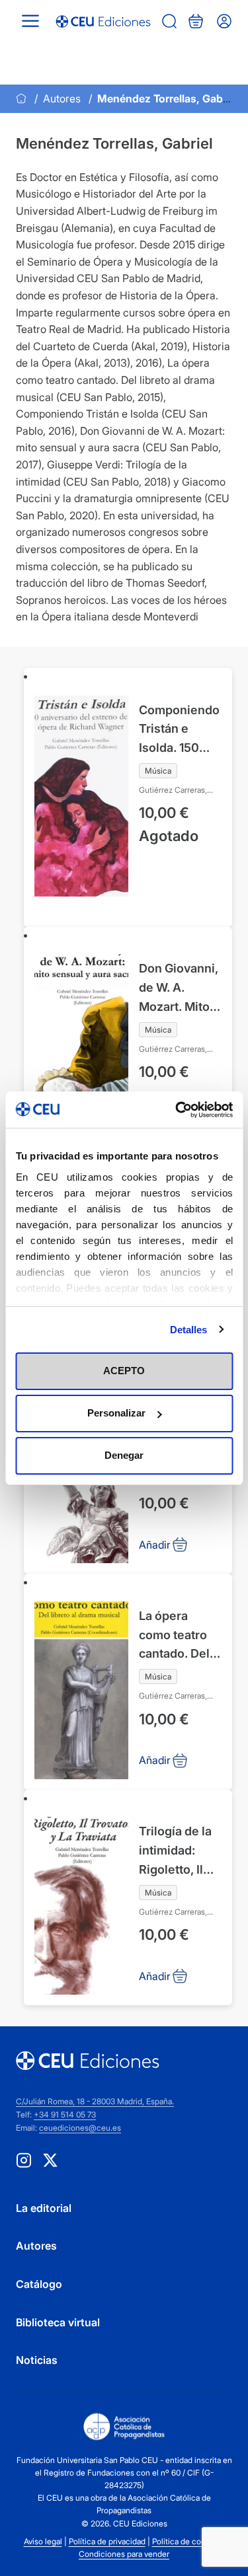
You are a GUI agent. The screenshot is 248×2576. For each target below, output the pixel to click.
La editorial (44, 2208)
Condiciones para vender (124, 2554)
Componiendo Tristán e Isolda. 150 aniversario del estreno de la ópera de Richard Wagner (180, 730)
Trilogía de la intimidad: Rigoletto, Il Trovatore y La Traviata (179, 1852)
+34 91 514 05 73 (65, 2115)
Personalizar (116, 1413)
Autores (62, 98)
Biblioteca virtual (58, 2322)
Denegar (124, 1455)
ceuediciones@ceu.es (80, 2128)
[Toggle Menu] (30, 21)
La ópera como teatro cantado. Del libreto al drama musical (180, 1636)
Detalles (189, 1330)
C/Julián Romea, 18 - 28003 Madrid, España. (95, 2101)
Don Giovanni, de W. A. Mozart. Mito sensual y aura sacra (180, 989)
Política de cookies (186, 2541)
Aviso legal (43, 2541)
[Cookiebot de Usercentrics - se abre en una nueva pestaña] (177, 1110)
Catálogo (39, 2284)
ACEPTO (124, 1371)
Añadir (66, 917)
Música (158, 771)
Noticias (37, 2360)
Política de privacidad (107, 2541)
